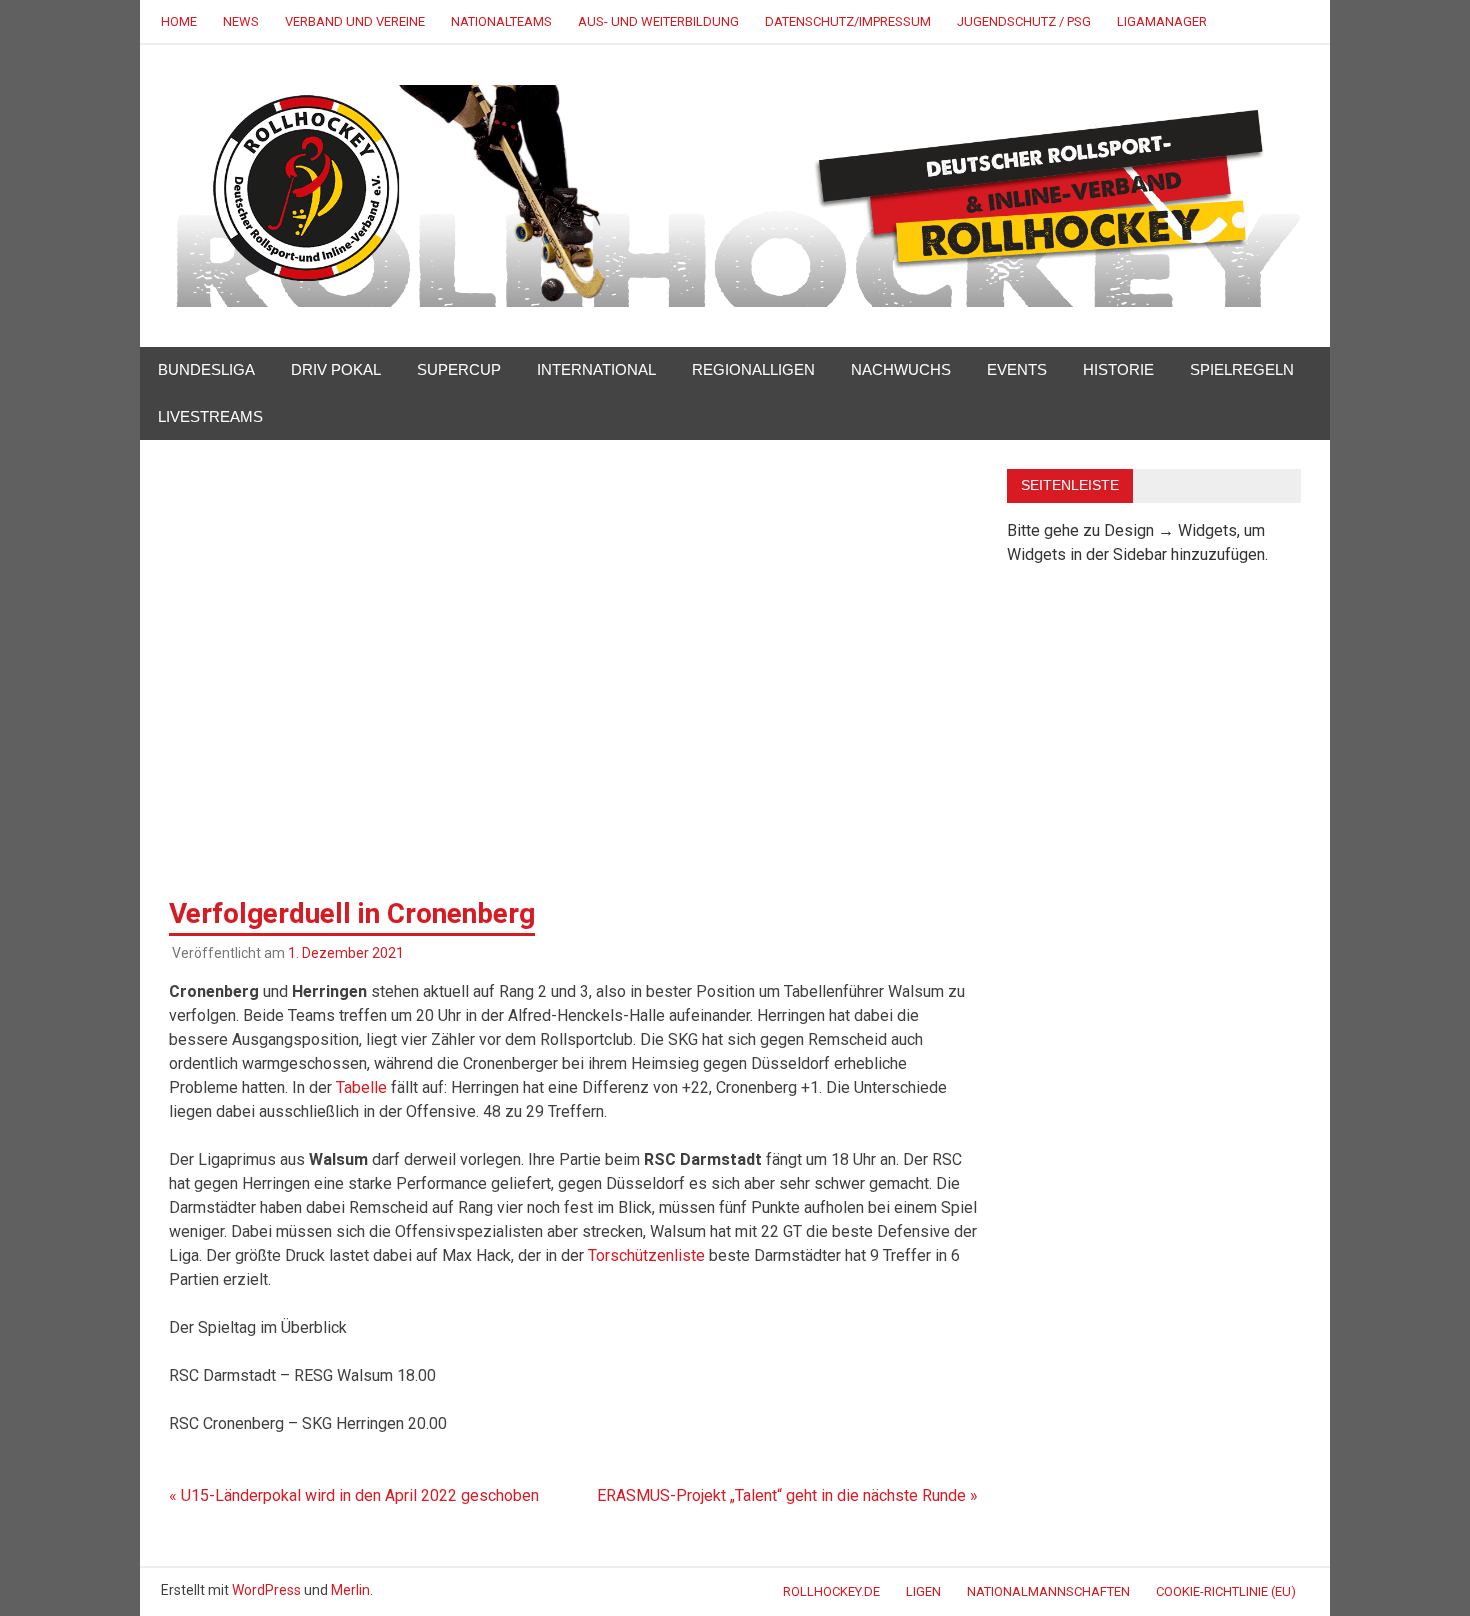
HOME (179, 21)
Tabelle (361, 1087)
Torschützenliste (646, 1255)
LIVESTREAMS (210, 416)
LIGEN (923, 1591)
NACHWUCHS (901, 369)
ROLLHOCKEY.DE (831, 1591)
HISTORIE (1118, 369)
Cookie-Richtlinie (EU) (1226, 1591)
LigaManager (1162, 21)
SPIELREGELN (1242, 369)
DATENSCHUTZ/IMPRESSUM (848, 21)
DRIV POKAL (336, 369)
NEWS (241, 21)
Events (1017, 369)
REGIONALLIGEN (753, 369)
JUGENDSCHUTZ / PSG (1024, 21)
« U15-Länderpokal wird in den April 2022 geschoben (354, 1495)
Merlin (350, 1590)
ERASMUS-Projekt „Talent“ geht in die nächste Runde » (787, 1495)
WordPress (266, 1590)
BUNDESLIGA (206, 369)
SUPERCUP (459, 369)
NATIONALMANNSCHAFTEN (1048, 1591)
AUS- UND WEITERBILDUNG (658, 21)
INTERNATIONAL (596, 369)
